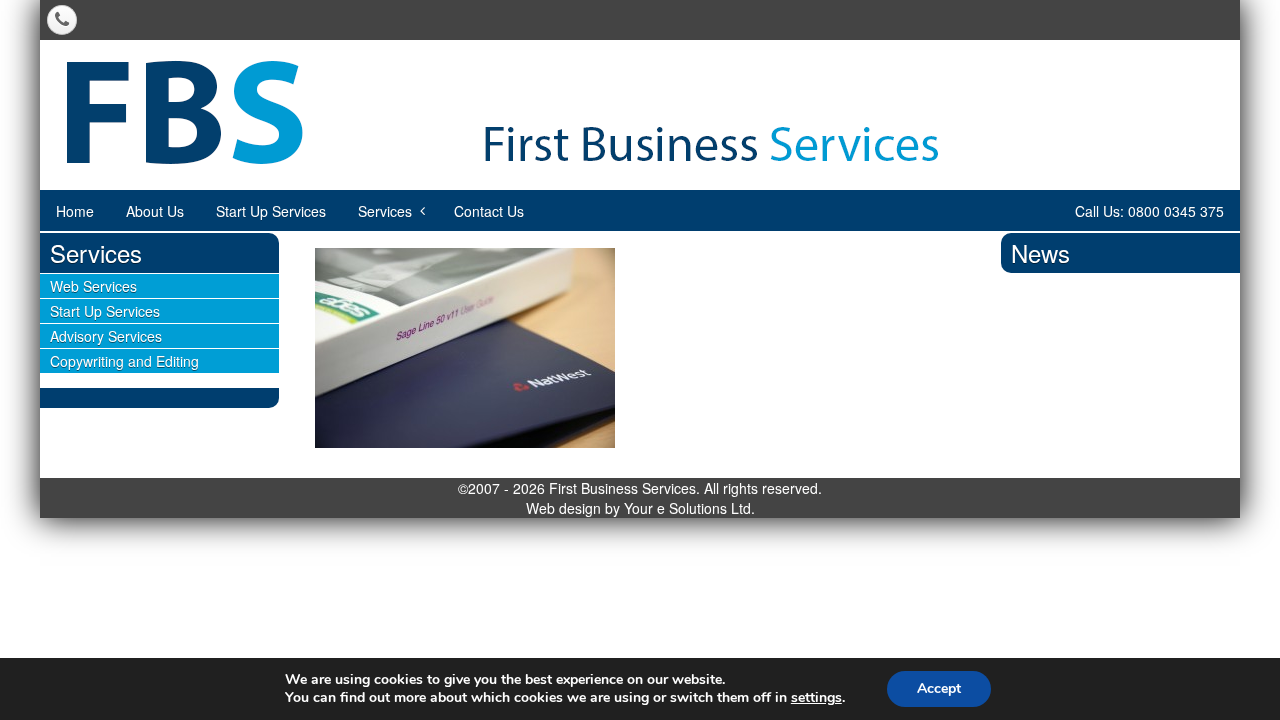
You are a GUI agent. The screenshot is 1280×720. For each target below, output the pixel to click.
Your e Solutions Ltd (687, 508)
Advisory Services (106, 336)
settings (816, 698)
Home (75, 211)
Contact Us (489, 211)
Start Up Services (271, 211)
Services (385, 211)
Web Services (93, 286)
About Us (155, 211)
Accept (939, 688)
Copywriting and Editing (124, 361)
